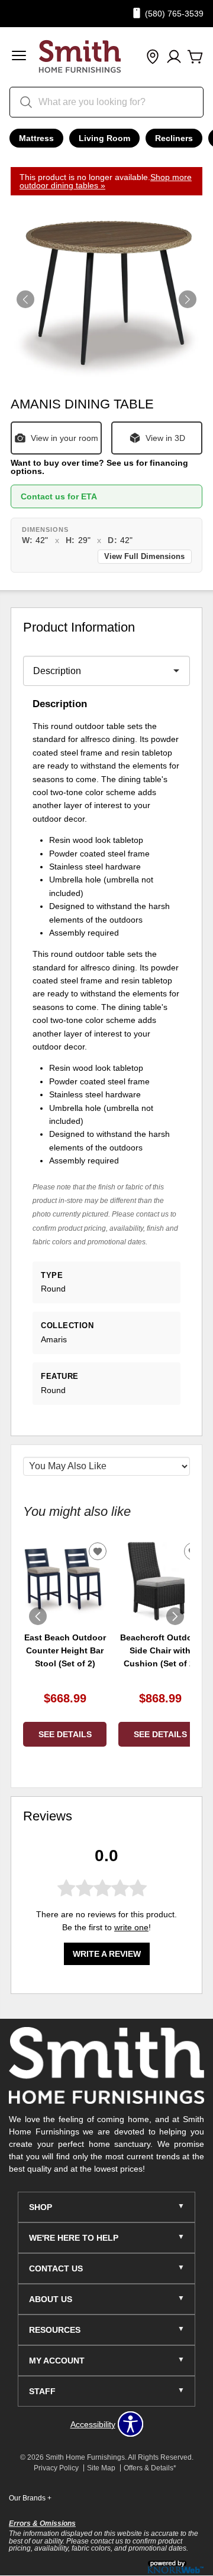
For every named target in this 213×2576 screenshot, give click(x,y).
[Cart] (195, 57)
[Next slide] (175, 1616)
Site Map (101, 2468)
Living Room (104, 138)
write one (131, 1927)
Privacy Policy (56, 2468)
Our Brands (30, 2498)
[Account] (174, 57)
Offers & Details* (150, 2468)
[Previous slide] (38, 1616)
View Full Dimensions (144, 557)
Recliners (174, 138)
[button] (19, 57)
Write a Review (107, 1954)
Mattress (36, 138)
